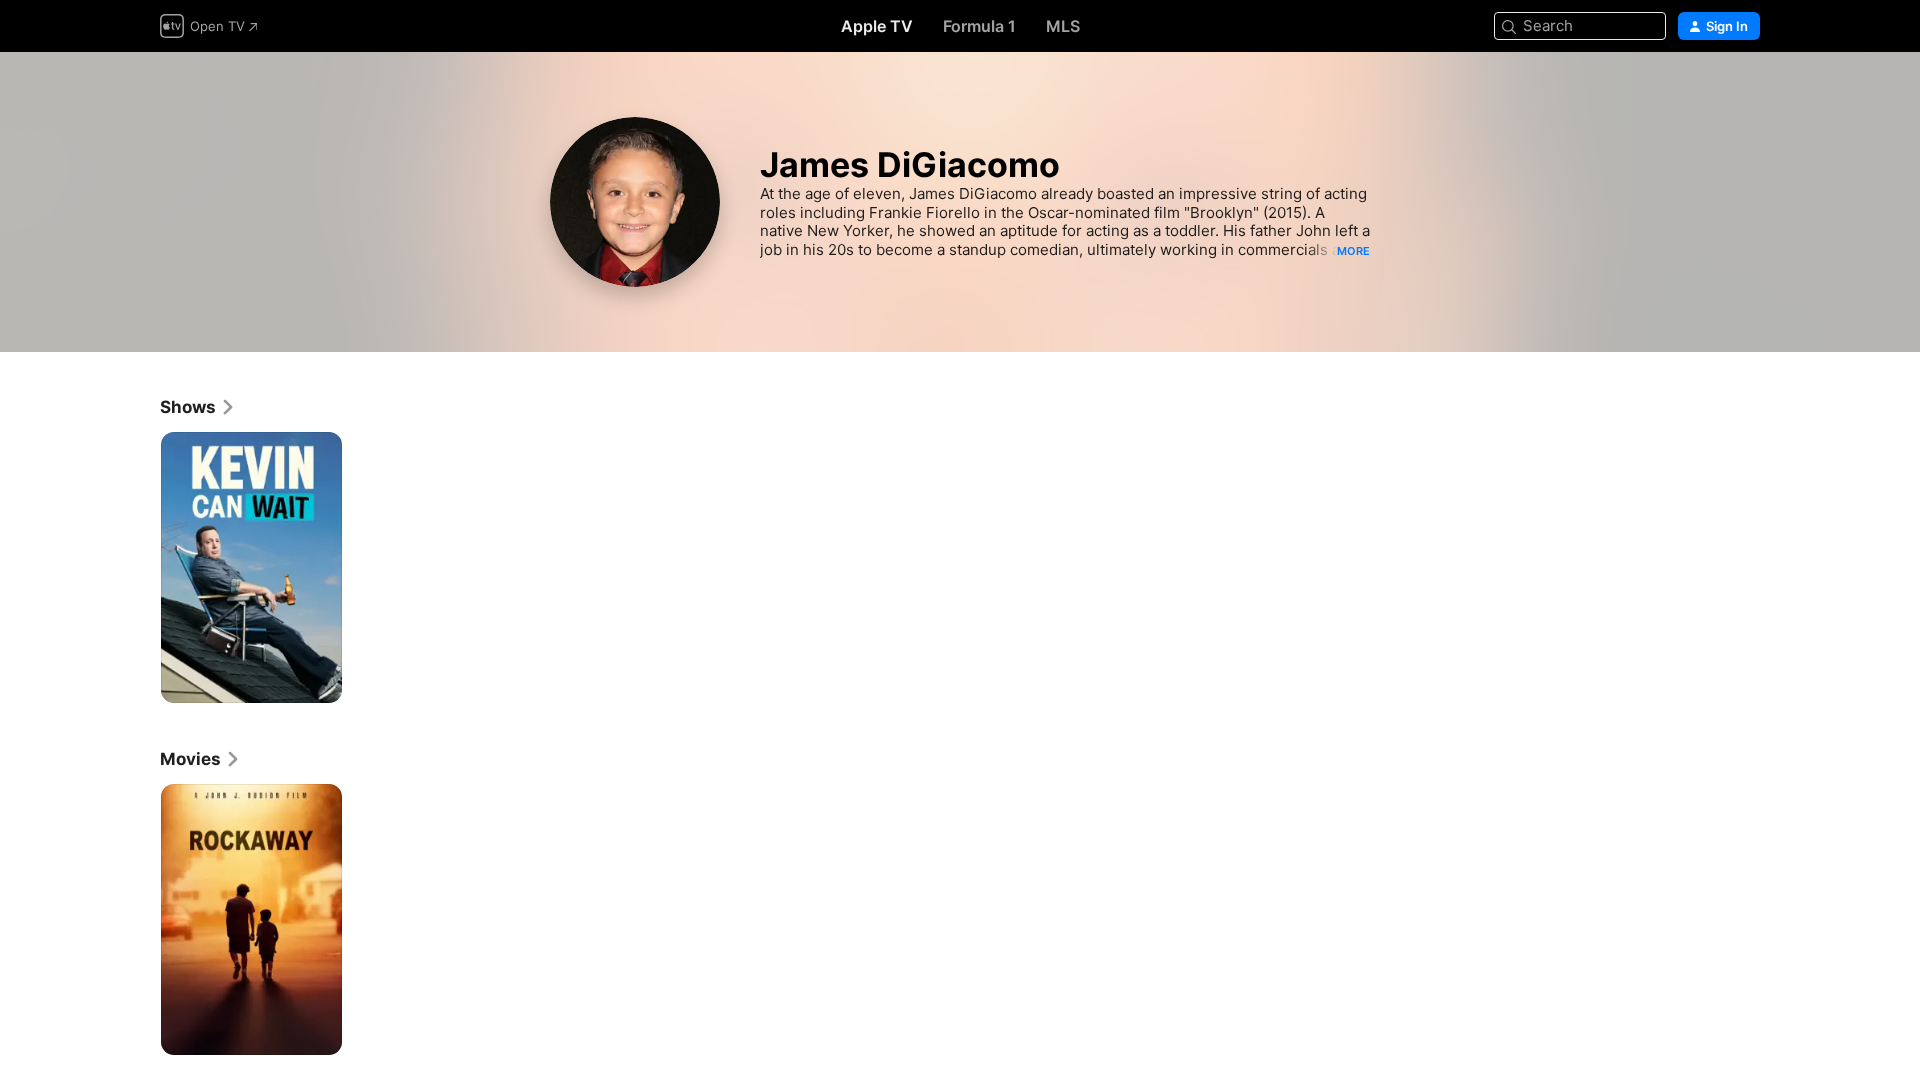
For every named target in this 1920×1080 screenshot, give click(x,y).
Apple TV (877, 26)
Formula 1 (979, 26)
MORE (1353, 251)
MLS (1063, 26)
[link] (198, 407)
